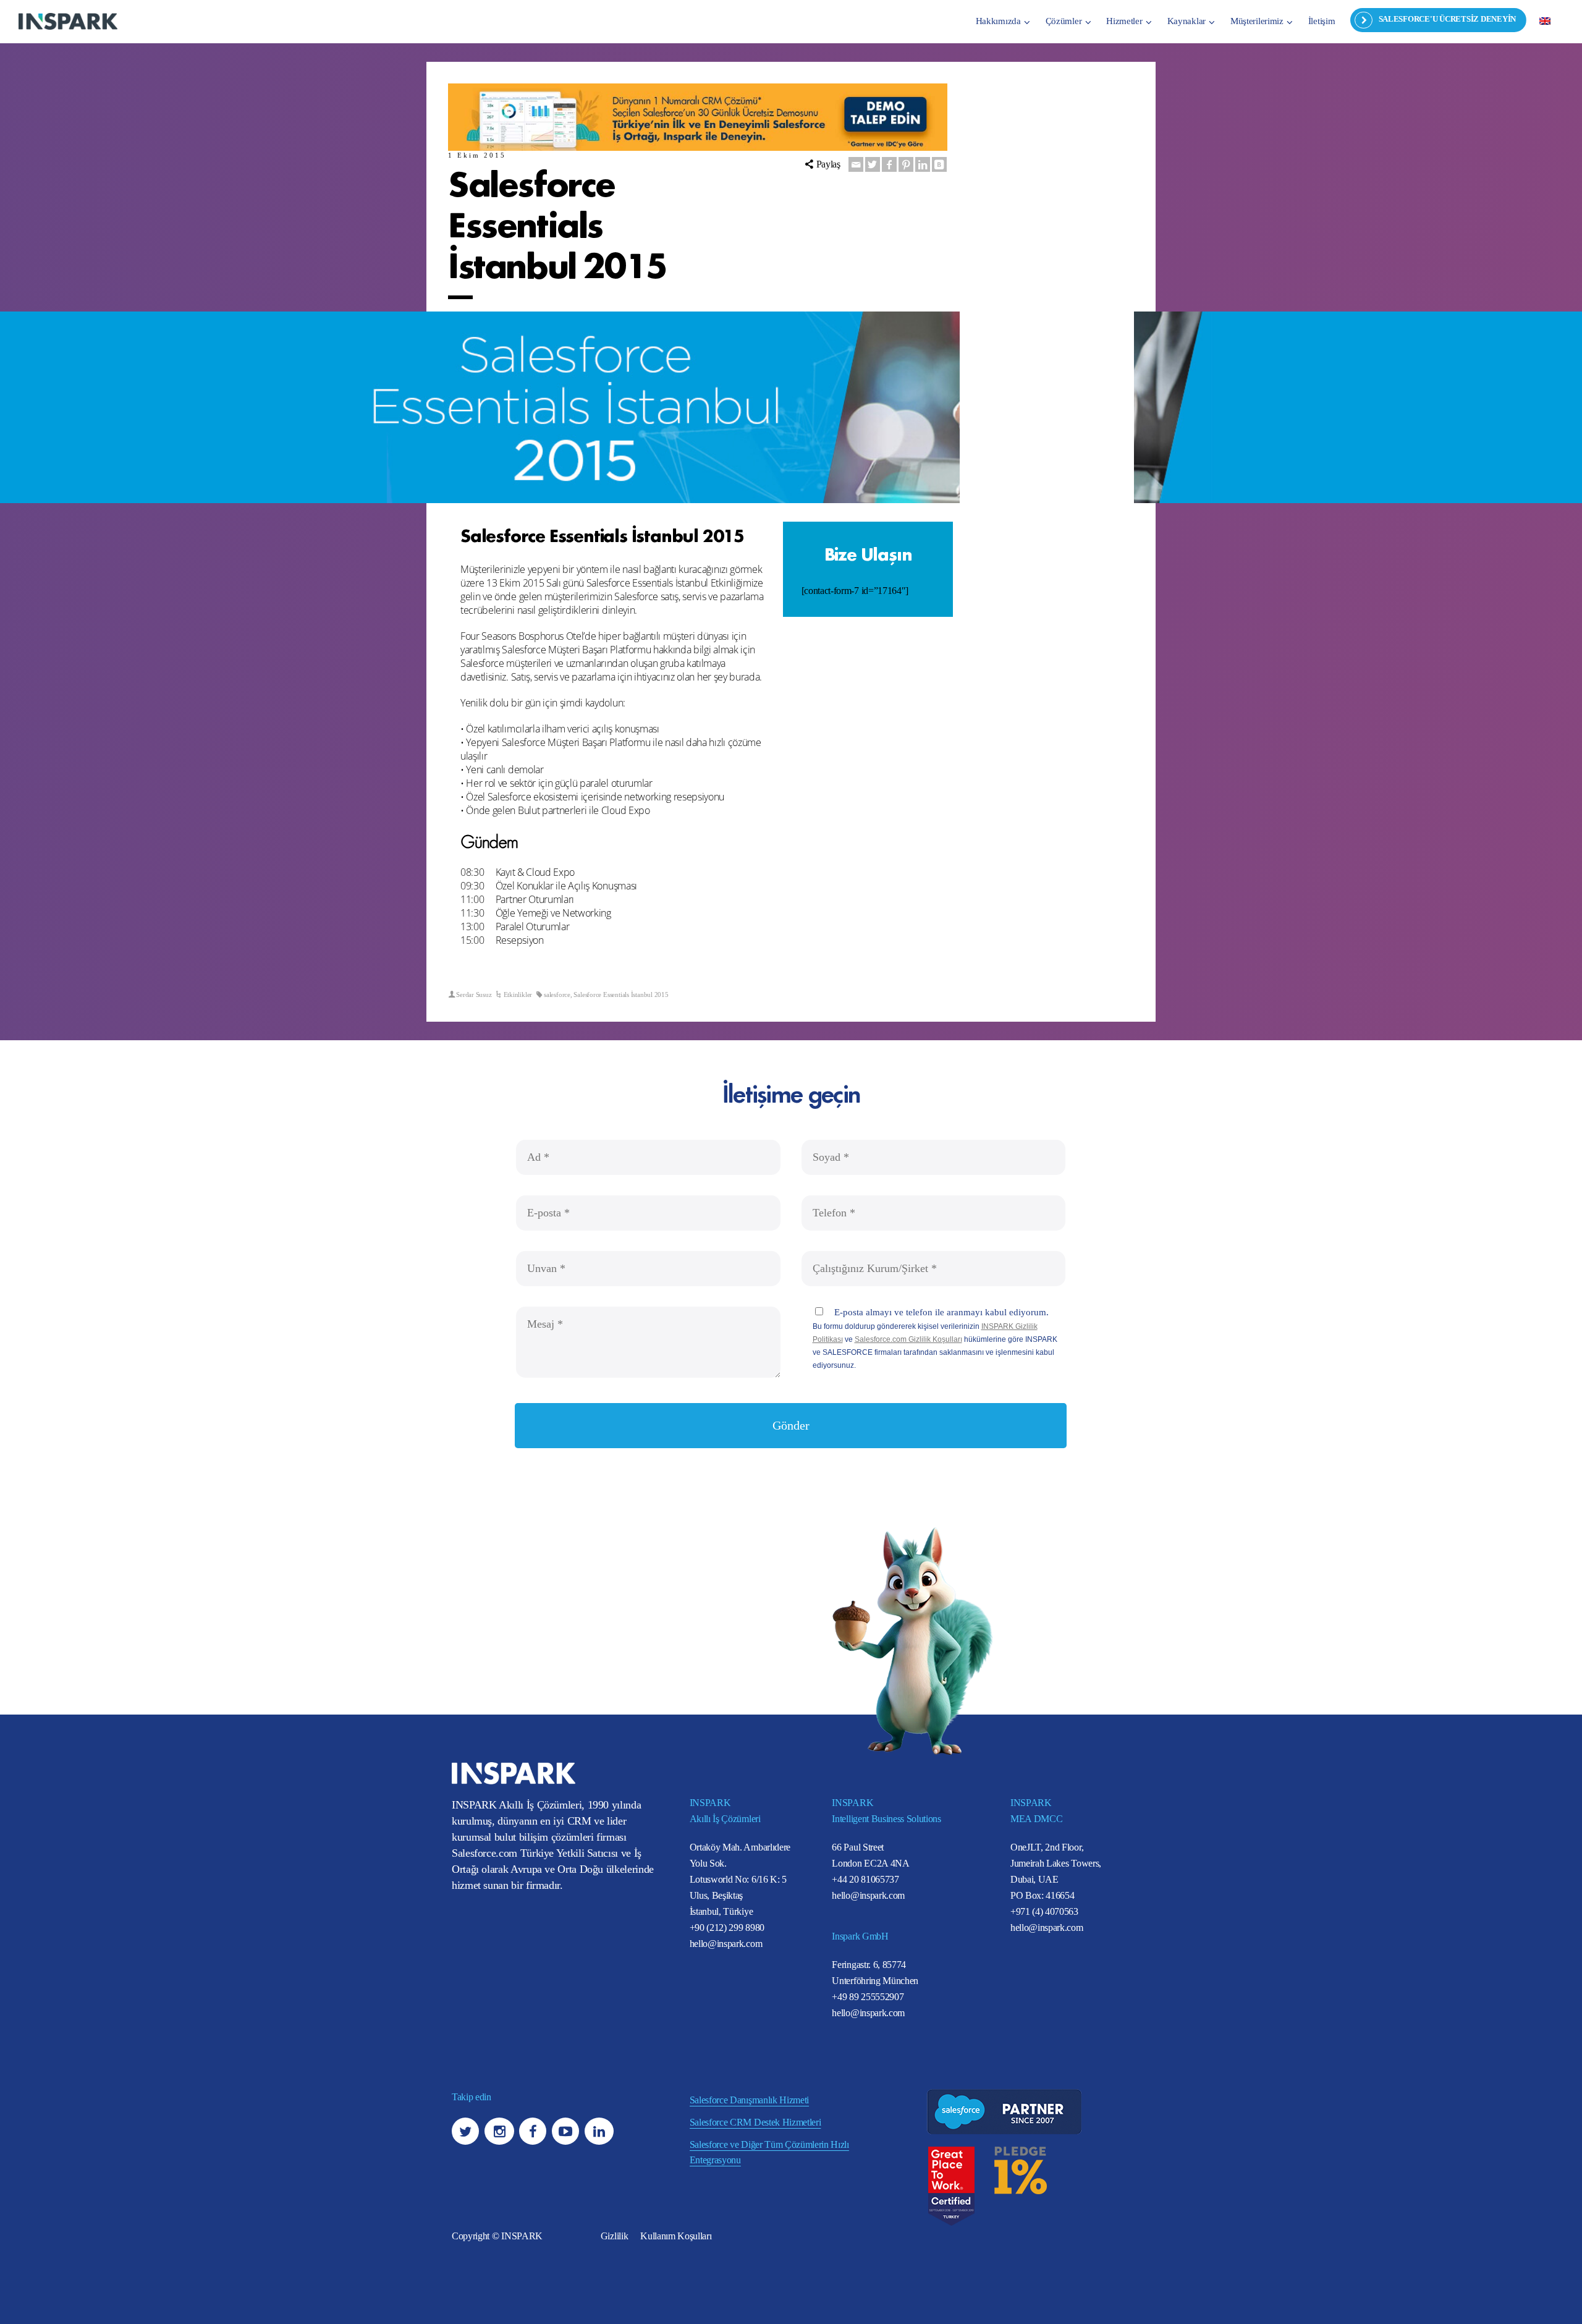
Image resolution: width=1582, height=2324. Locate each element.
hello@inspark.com (726, 1944)
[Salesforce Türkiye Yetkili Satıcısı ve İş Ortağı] (68, 21)
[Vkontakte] (939, 164)
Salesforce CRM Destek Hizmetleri (755, 2122)
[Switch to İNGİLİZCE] (1545, 20)
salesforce (557, 994)
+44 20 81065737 (865, 1879)
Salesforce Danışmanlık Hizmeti (749, 2100)
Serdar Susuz (474, 994)
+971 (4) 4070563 (1044, 1911)
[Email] (856, 164)
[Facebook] (889, 164)
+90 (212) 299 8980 (727, 1927)
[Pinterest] (906, 164)
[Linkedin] (923, 164)
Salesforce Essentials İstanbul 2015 (621, 994)
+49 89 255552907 (868, 1997)
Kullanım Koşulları (676, 2236)
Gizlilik (614, 2236)
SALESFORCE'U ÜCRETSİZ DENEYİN (1447, 19)
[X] (873, 164)
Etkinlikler (518, 994)
